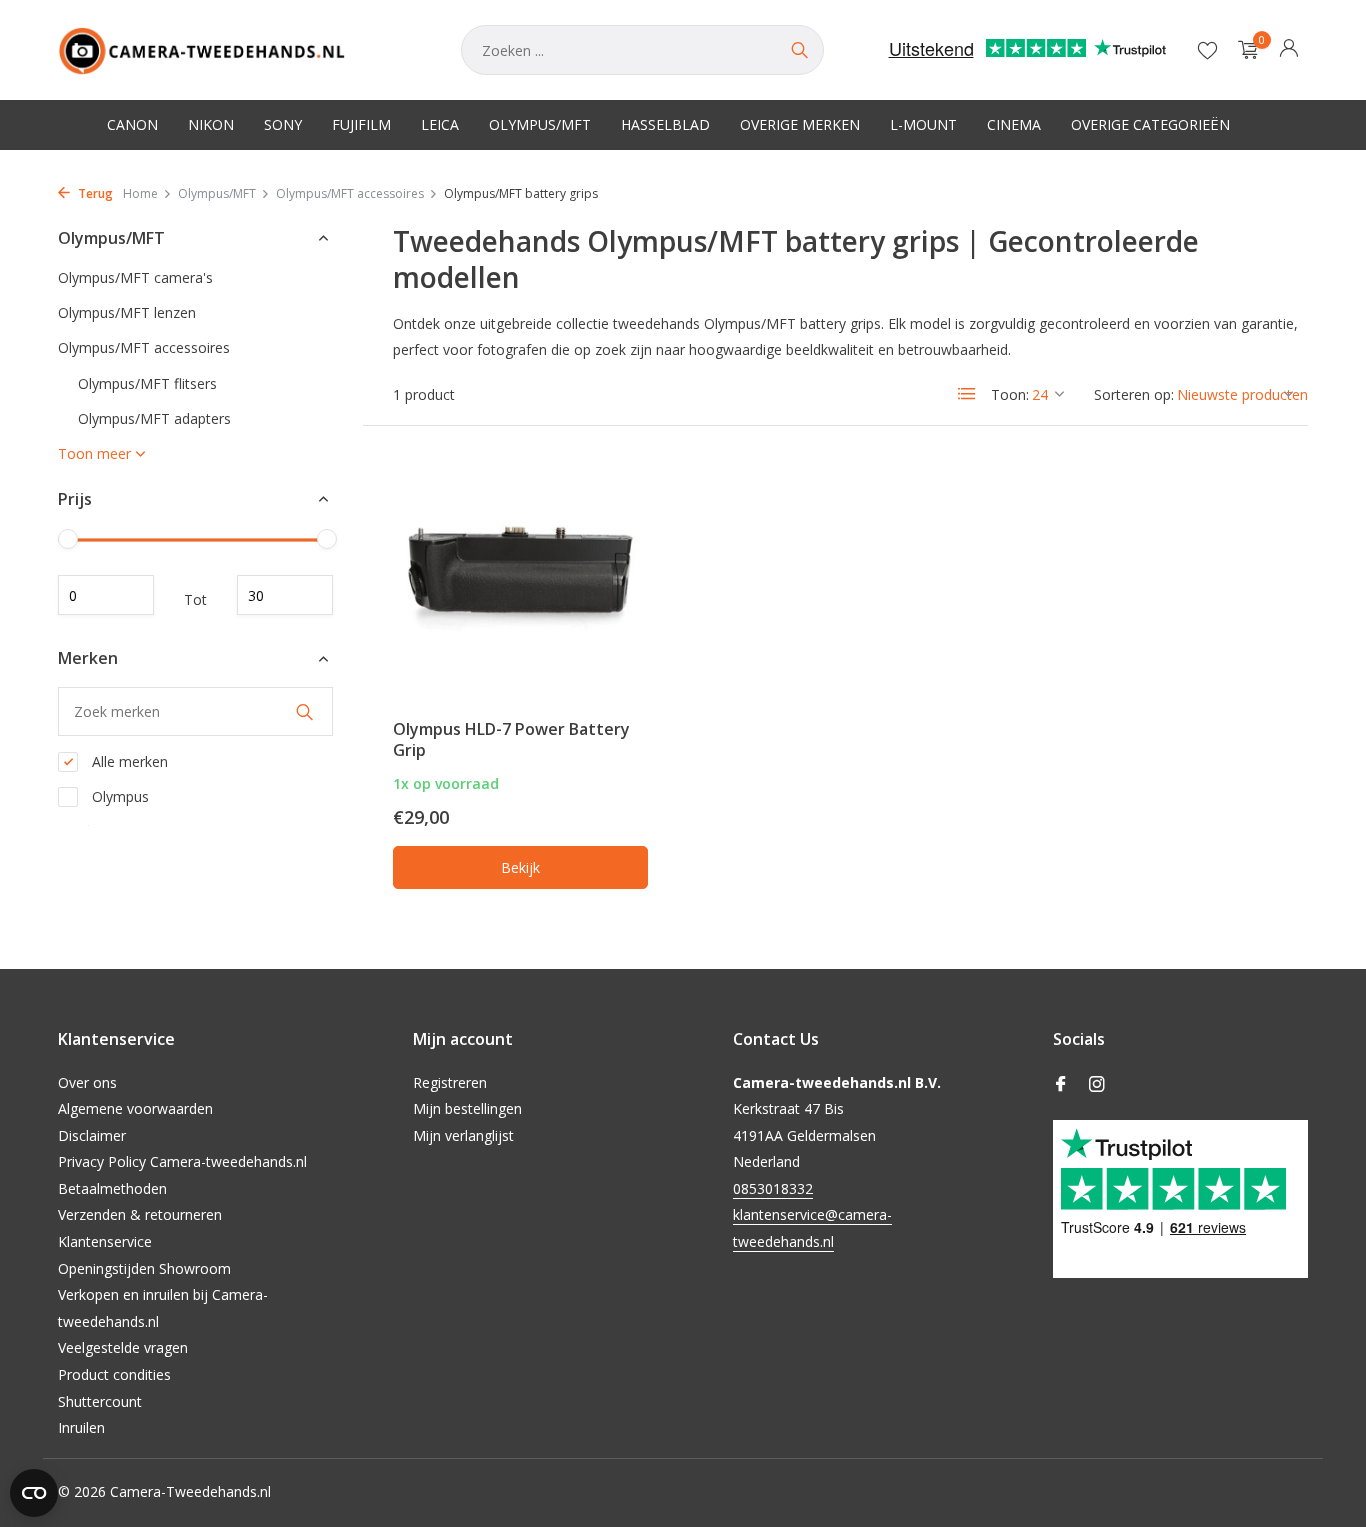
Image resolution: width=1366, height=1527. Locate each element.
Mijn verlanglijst (463, 1135)
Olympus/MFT (540, 124)
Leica (440, 124)
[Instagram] (1097, 1085)
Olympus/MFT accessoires (350, 193)
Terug (94, 193)
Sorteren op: (1134, 394)
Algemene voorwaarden (135, 1108)
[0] (1243, 50)
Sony (283, 124)
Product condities (114, 1374)
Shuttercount (100, 1401)
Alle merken (128, 761)
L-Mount (923, 124)
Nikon (211, 124)
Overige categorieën (1150, 124)
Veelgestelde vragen (123, 1347)
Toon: (1010, 394)
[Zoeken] (799, 50)
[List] (967, 394)
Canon (132, 124)
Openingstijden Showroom (144, 1268)
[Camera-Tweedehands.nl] (239, 50)
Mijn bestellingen (467, 1108)
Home (140, 193)
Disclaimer (92, 1135)
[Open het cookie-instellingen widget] (34, 1493)
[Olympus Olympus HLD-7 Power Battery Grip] (520, 570)
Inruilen (81, 1427)
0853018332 (773, 1188)
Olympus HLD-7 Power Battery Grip (511, 739)
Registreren (450, 1082)
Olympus (118, 796)
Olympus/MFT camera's (135, 277)
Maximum (285, 596)
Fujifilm (361, 124)
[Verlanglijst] (1207, 50)
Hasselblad (665, 124)
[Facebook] (1061, 1085)
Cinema (1014, 124)
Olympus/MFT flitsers (147, 383)
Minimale (106, 596)
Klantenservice (105, 1241)
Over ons (87, 1082)
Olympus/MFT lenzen (127, 312)
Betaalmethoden (112, 1188)
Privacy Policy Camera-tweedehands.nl (182, 1161)
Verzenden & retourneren (140, 1214)
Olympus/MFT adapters (154, 418)
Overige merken (800, 124)
